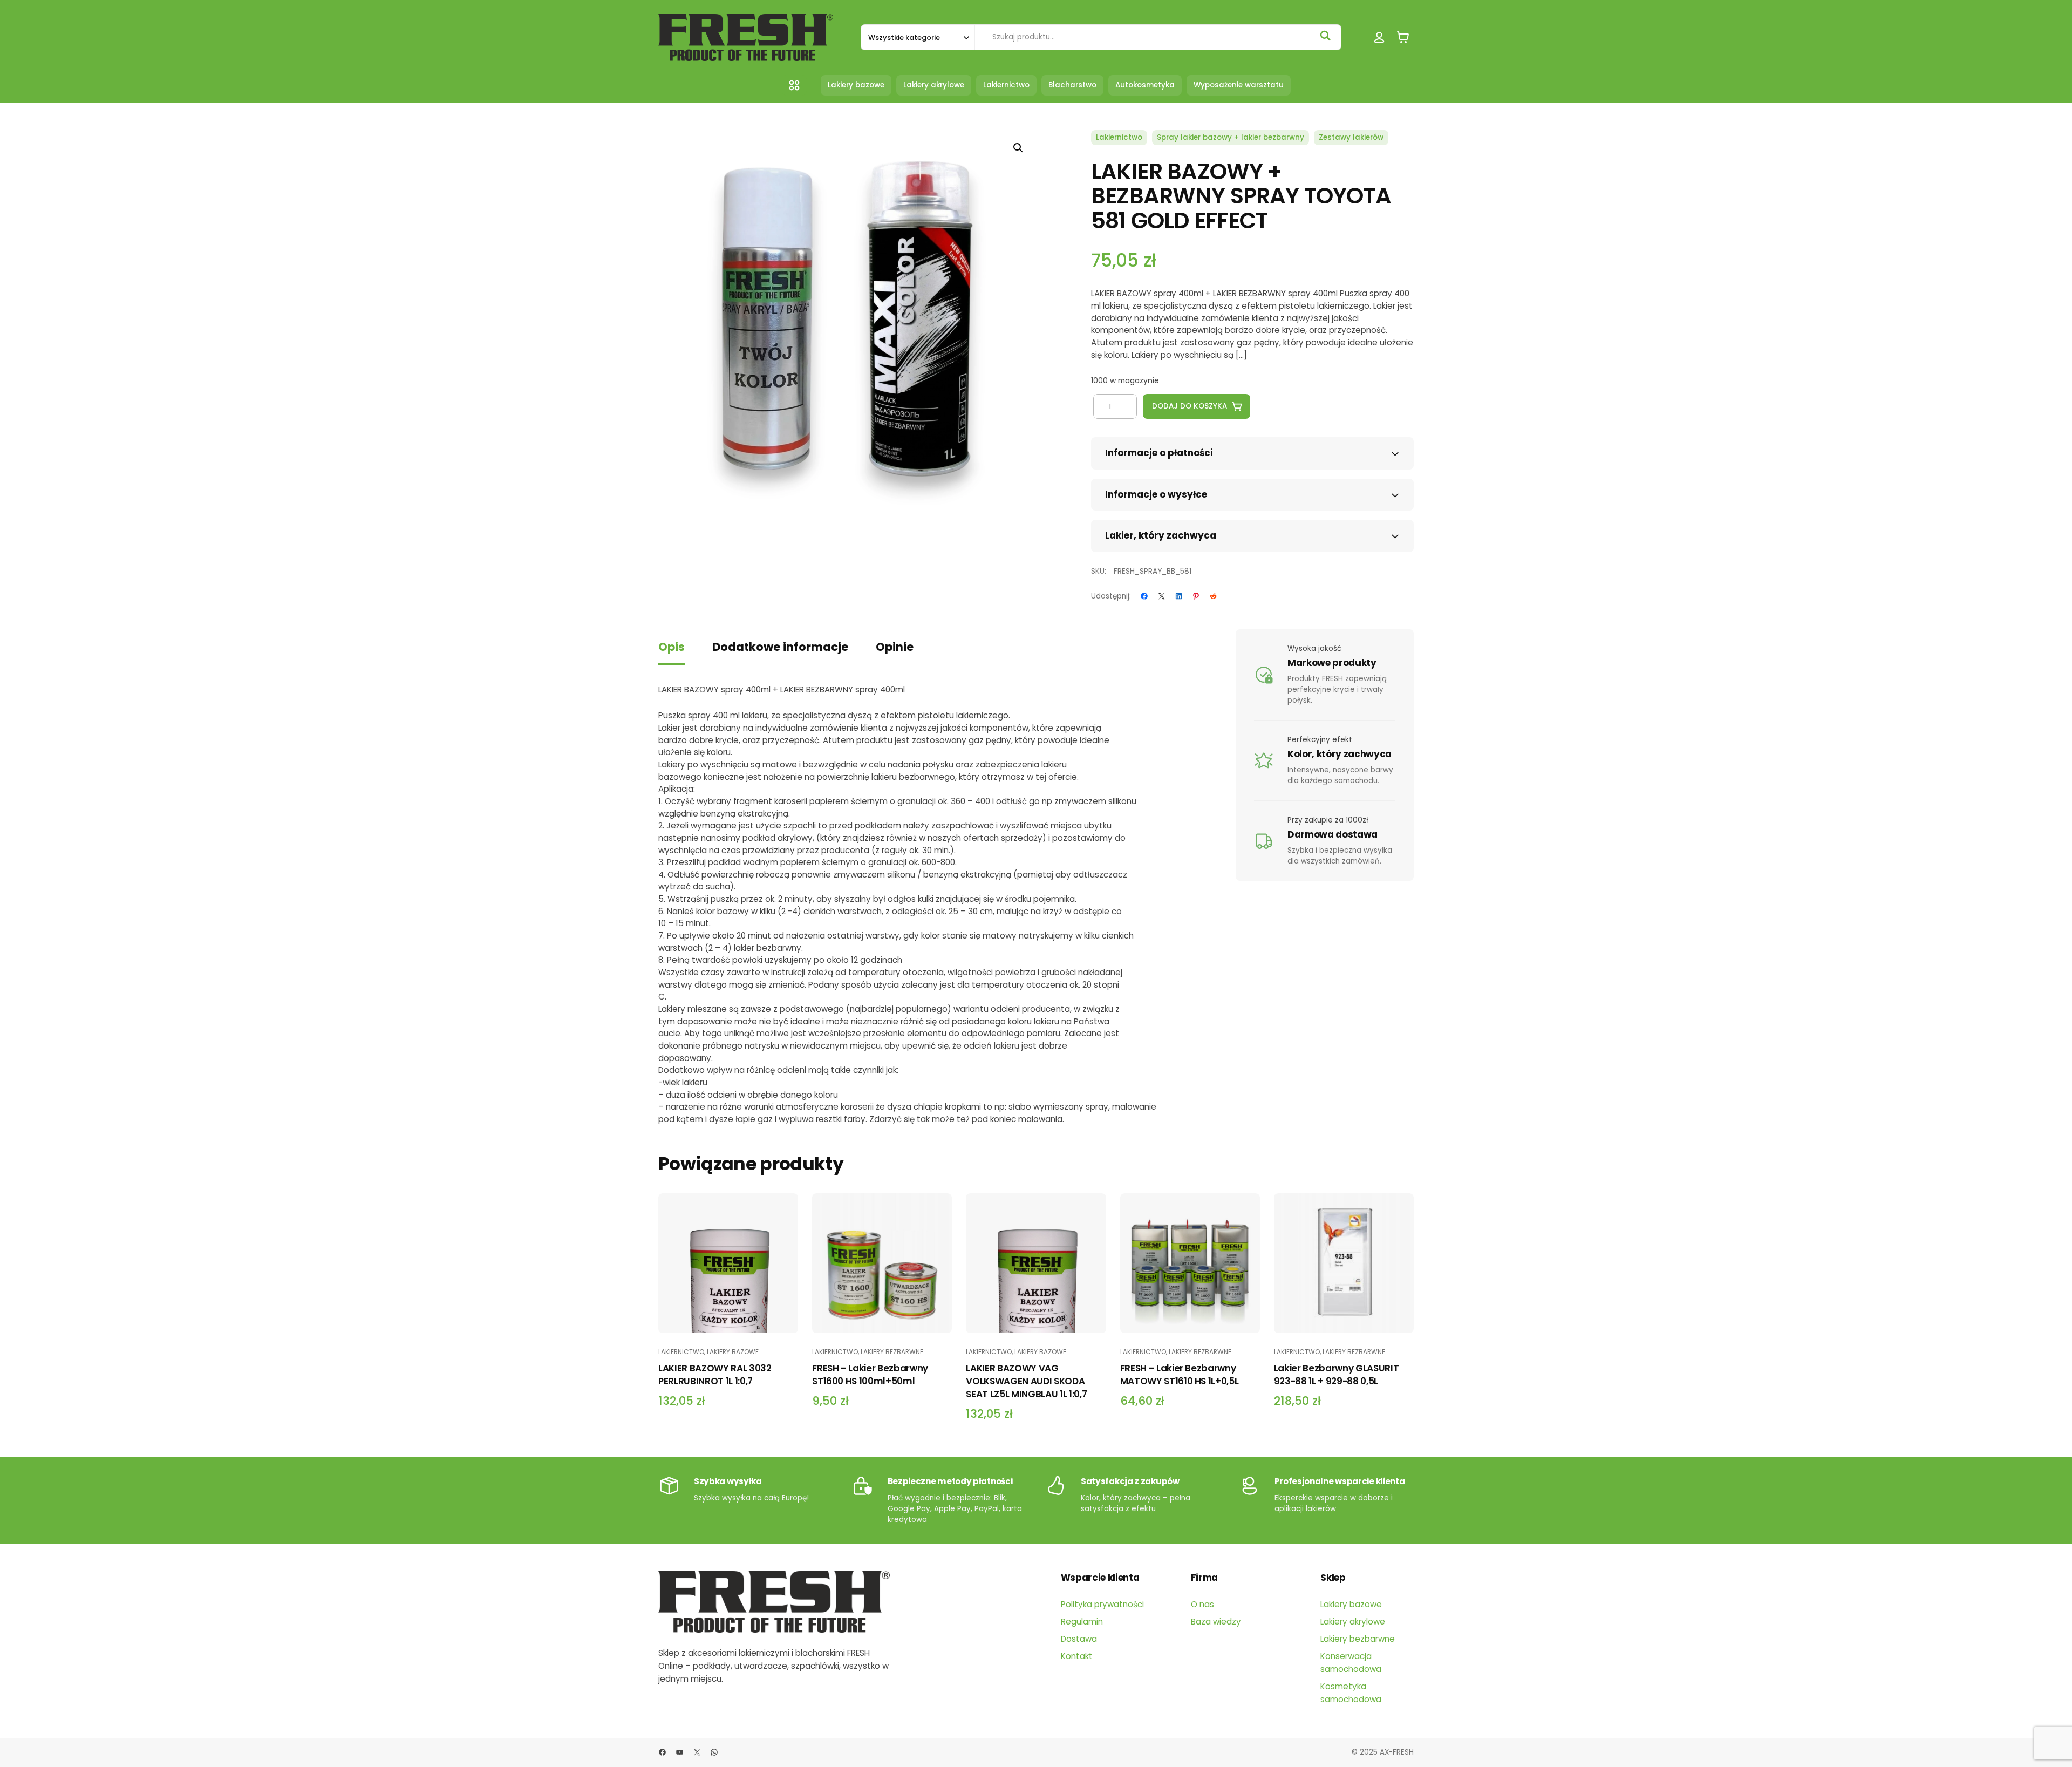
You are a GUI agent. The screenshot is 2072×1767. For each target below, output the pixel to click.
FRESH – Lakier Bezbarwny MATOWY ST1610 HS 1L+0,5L (1180, 1375)
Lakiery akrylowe (1353, 1622)
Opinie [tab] (895, 647)
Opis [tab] (672, 647)
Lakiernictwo (1119, 137)
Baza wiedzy (1216, 1622)
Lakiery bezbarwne (892, 1352)
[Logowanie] (1379, 38)
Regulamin (1082, 1622)
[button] (1018, 148)
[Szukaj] (1325, 36)
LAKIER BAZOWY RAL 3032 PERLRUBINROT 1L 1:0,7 (715, 1375)
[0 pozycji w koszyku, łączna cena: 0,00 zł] (1403, 38)
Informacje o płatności (1159, 453)
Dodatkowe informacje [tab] (780, 647)
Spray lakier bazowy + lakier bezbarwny (1231, 137)
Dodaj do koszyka (1190, 406)
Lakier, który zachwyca (1161, 535)
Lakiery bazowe (733, 1352)
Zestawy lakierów (1351, 137)
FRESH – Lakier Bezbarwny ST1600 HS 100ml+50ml (870, 1375)
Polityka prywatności (1102, 1604)
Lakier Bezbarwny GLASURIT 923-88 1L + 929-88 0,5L (1337, 1375)
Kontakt (1077, 1656)
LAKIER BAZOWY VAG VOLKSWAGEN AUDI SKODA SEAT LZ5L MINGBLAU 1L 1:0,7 (1026, 1381)
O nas (1202, 1604)
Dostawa (1079, 1639)
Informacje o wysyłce (1156, 494)
